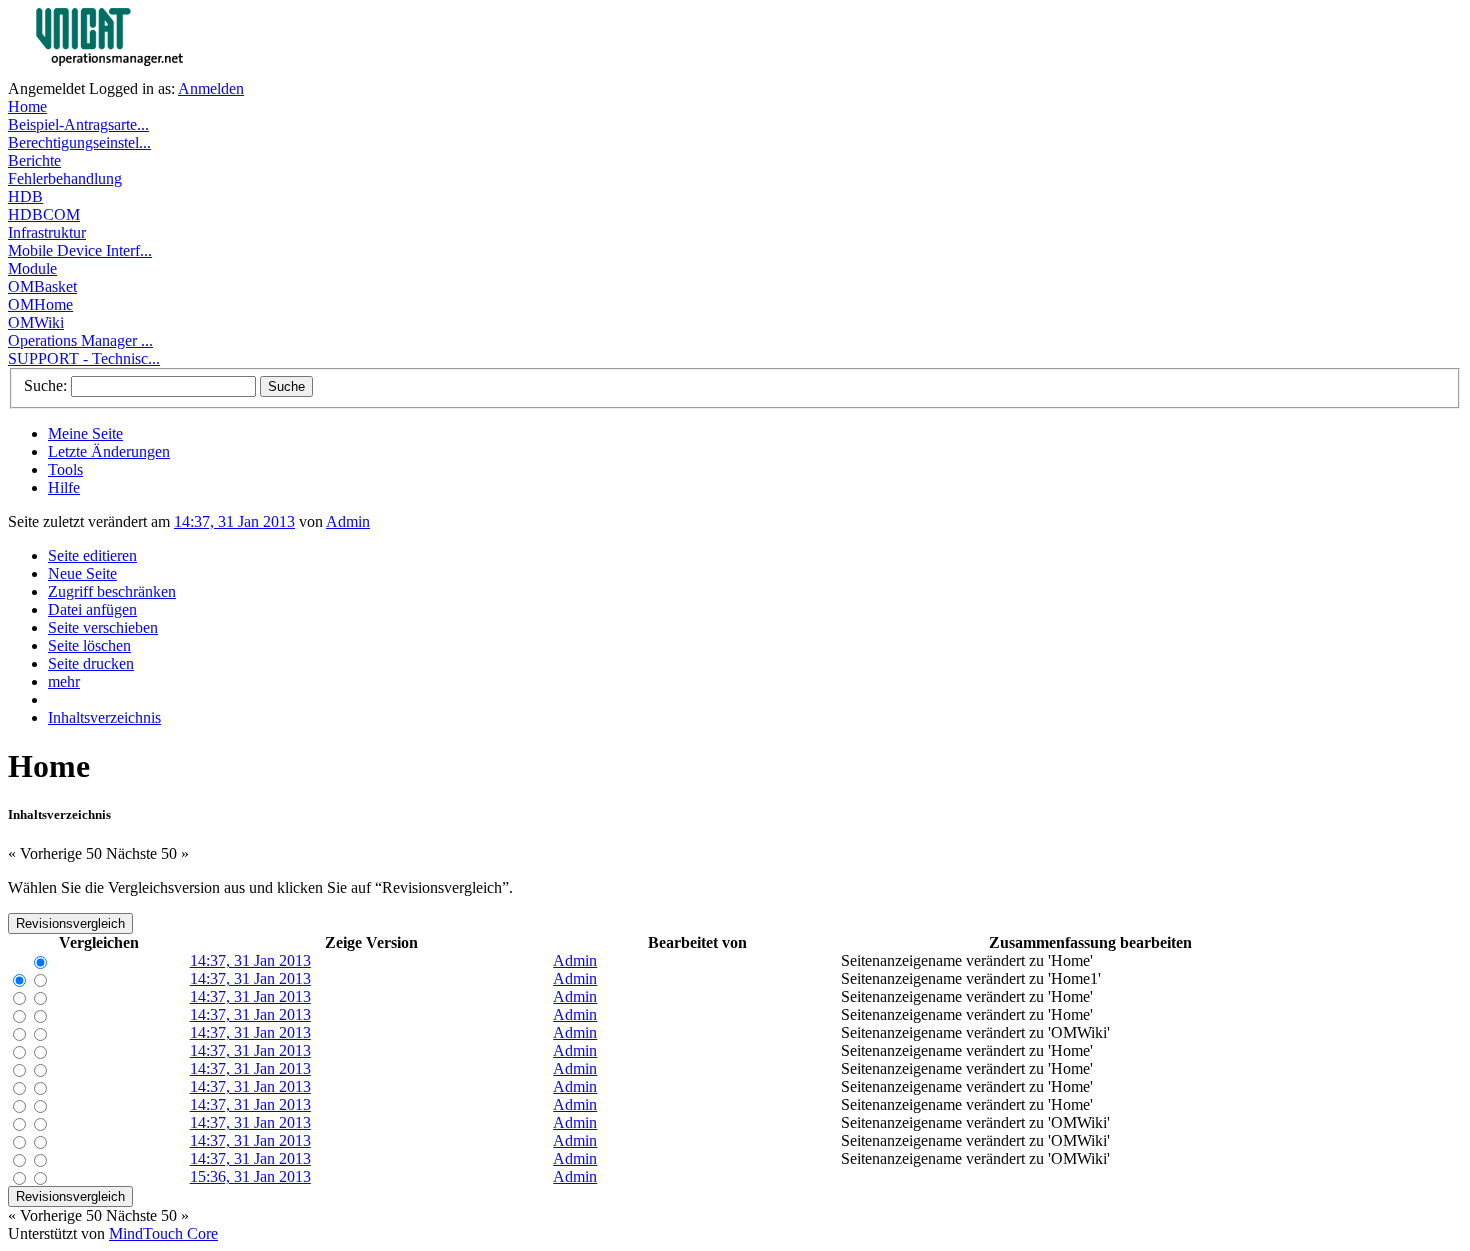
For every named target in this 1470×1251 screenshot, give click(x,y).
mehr (64, 681)
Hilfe (64, 487)
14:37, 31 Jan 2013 (234, 521)
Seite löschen (89, 645)
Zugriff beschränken (112, 591)
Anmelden (211, 88)
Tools (65, 469)
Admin (348, 521)
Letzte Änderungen (109, 451)
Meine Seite (85, 433)
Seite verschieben (103, 627)
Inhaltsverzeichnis (104, 717)
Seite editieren (92, 555)
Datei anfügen (92, 609)
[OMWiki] (148, 74)
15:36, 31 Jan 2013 (250, 1176)
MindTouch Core (163, 1233)
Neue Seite (82, 573)
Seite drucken (91, 663)
